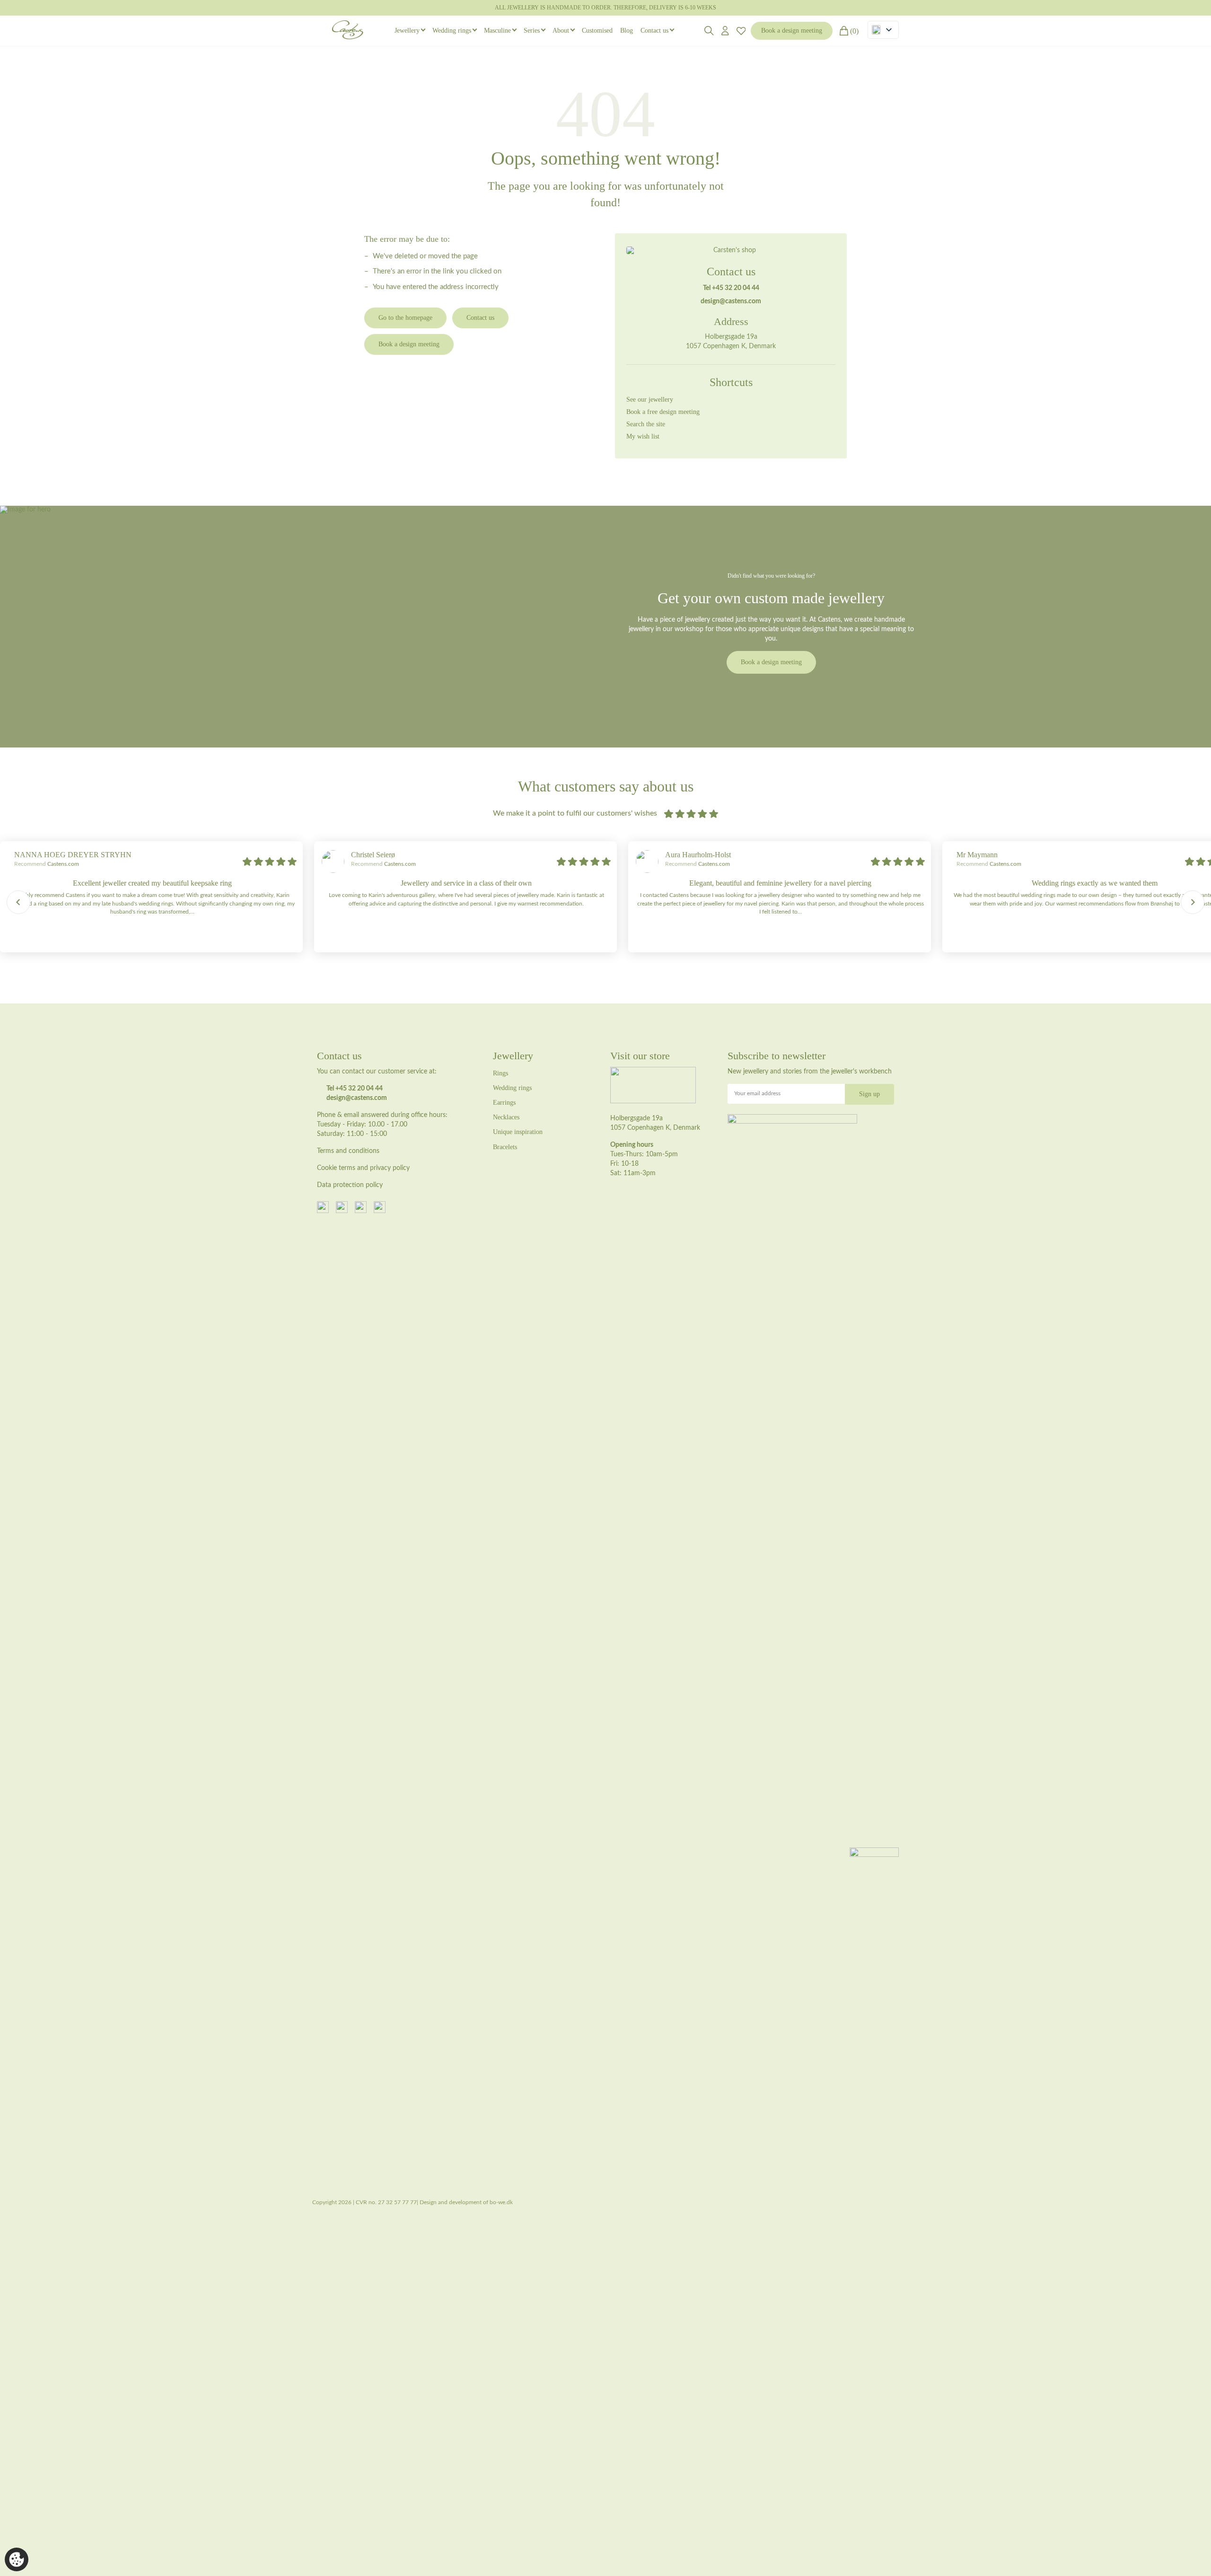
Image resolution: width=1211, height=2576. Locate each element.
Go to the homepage (405, 318)
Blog (627, 31)
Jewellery (407, 31)
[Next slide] (1193, 902)
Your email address (757, 1093)
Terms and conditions (348, 1151)
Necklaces (506, 1117)
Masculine (497, 31)
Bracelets (505, 1147)
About (561, 31)
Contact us (654, 31)
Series (532, 31)
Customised (597, 31)
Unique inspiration (518, 1132)
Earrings (504, 1103)
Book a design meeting (792, 31)
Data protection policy (350, 1185)
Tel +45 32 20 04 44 (731, 288)
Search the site (646, 424)
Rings (500, 1073)
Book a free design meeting (663, 412)
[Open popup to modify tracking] (17, 2559)
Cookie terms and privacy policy (363, 1168)
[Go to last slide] (18, 902)
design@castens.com (731, 301)
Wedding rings (452, 31)
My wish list (643, 436)
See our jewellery (650, 400)
